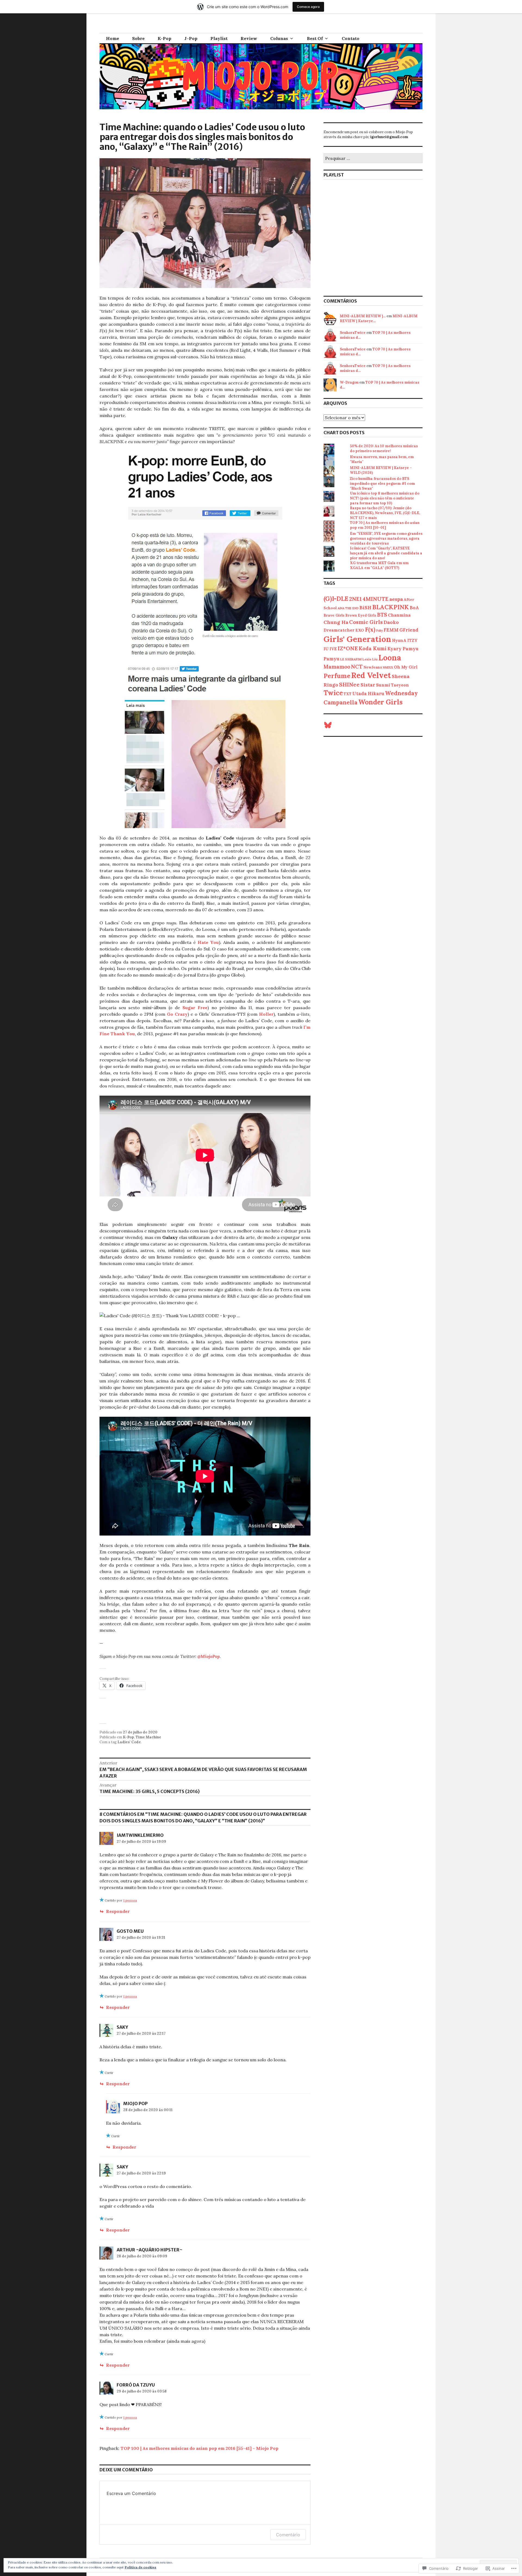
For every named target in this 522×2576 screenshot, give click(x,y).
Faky (380, 630)
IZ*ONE (348, 648)
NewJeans (373, 667)
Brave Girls (334, 615)
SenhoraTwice (353, 333)
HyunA (399, 640)
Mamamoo (337, 667)
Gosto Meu (130, 1931)
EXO (360, 630)
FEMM (391, 630)
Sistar (368, 685)
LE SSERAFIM (351, 659)
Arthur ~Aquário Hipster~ (150, 2250)
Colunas (279, 38)
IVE (333, 649)
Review (249, 38)
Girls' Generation (357, 639)
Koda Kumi (373, 648)
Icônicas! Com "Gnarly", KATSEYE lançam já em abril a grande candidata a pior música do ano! (386, 553)
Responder (118, 1911)
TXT (348, 694)
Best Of (315, 38)
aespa (396, 599)
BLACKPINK (391, 607)
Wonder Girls (380, 702)
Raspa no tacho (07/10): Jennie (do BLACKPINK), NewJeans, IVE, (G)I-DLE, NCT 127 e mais (385, 513)
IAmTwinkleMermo (140, 1835)
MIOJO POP (135, 2103)
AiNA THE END (348, 608)
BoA (414, 608)
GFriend (409, 630)
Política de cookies (141, 2567)
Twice (333, 693)
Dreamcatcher (339, 630)
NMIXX (388, 667)
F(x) (370, 630)
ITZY (412, 640)
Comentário (288, 2535)
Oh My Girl (406, 667)
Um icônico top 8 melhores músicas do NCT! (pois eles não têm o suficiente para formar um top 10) (385, 498)
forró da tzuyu (136, 2385)
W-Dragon (349, 382)
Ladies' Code (129, 1742)
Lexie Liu (370, 659)
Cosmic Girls (366, 622)
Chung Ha (336, 622)
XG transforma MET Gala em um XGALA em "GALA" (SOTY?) (379, 565)
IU (326, 649)
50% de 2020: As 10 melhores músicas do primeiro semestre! (384, 448)
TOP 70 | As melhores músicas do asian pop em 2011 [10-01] (385, 525)
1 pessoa (130, 1900)
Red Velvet (371, 675)
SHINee (349, 684)
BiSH (365, 608)
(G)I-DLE (336, 599)
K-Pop (164, 38)
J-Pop (191, 38)
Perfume (337, 676)
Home (113, 38)
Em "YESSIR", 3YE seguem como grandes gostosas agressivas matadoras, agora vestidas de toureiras (386, 538)
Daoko (391, 622)
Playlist (219, 38)
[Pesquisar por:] (373, 159)
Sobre (138, 38)
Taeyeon (400, 685)
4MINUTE (376, 599)
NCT (357, 667)
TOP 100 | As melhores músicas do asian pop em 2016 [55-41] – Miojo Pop (199, 2448)
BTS (382, 615)
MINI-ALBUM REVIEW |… (363, 316)
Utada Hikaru (368, 694)
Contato (351, 38)
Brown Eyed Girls (361, 615)
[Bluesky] (328, 725)
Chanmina (399, 615)
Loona (390, 658)
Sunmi (383, 685)
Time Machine (148, 1737)
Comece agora (308, 7)
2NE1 (355, 599)
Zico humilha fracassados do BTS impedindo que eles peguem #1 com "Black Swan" (382, 484)
